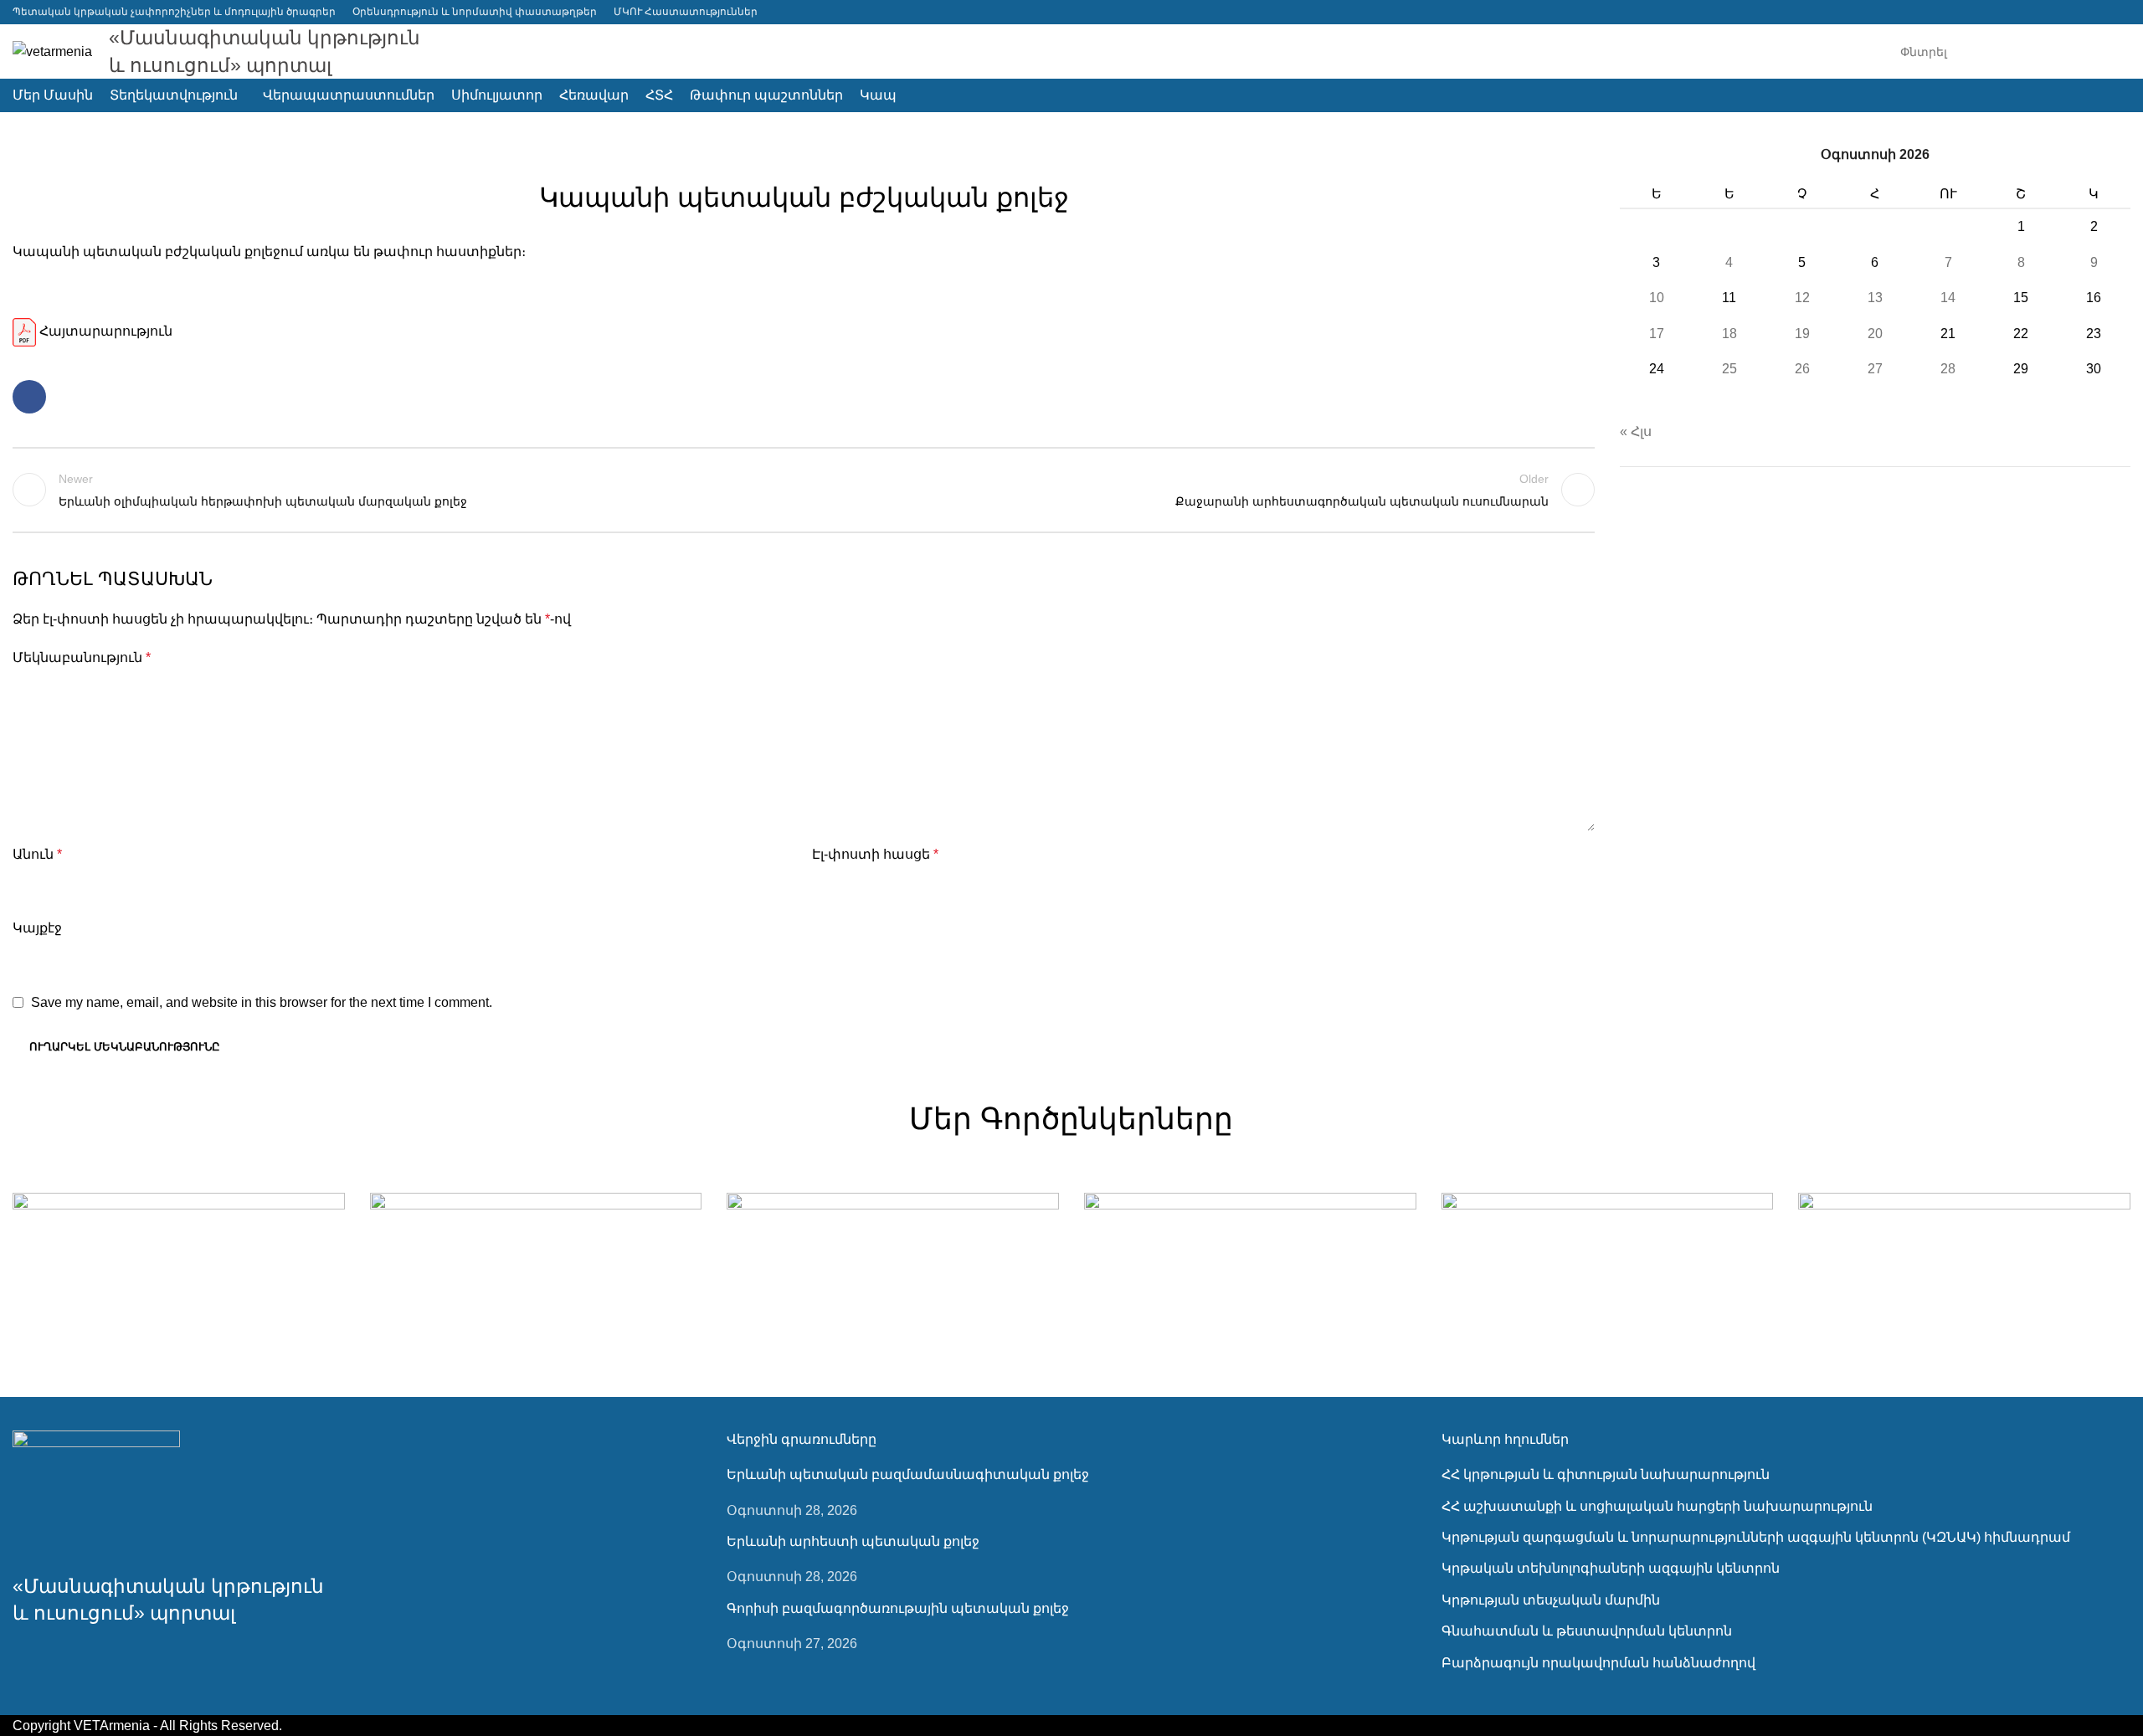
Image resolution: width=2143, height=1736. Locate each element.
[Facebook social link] (2120, 12)
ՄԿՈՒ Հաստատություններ (686, 12)
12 (1802, 298)
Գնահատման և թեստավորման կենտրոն (1587, 1631)
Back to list (803, 490)
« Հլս (1636, 431)
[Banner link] (179, 1275)
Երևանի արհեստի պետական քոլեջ (853, 1541)
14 (1948, 298)
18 (1729, 334)
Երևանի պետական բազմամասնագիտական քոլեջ (908, 1474)
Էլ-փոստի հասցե (875, 854)
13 (1875, 298)
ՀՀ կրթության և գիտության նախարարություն (1606, 1474)
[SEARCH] (2111, 52)
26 (1802, 369)
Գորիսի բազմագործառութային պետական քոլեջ (898, 1608)
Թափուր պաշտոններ (804, 156)
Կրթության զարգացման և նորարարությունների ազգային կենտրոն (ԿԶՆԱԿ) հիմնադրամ (1756, 1537)
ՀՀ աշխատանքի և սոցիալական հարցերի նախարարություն (1657, 1506)
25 (1729, 369)
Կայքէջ (37, 928)
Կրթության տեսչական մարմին (1551, 1600)
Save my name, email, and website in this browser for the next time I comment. (262, 1002)
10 (1657, 298)
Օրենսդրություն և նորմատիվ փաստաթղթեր (475, 12)
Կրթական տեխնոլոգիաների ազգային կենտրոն (1611, 1568)
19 (1802, 334)
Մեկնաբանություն (82, 657)
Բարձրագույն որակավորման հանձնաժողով (1598, 1663)
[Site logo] (52, 51)
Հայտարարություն (104, 331)
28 (1948, 369)
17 (1657, 334)
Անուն (37, 854)
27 (1875, 369)
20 (1875, 334)
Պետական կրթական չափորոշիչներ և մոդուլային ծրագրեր (174, 12)
